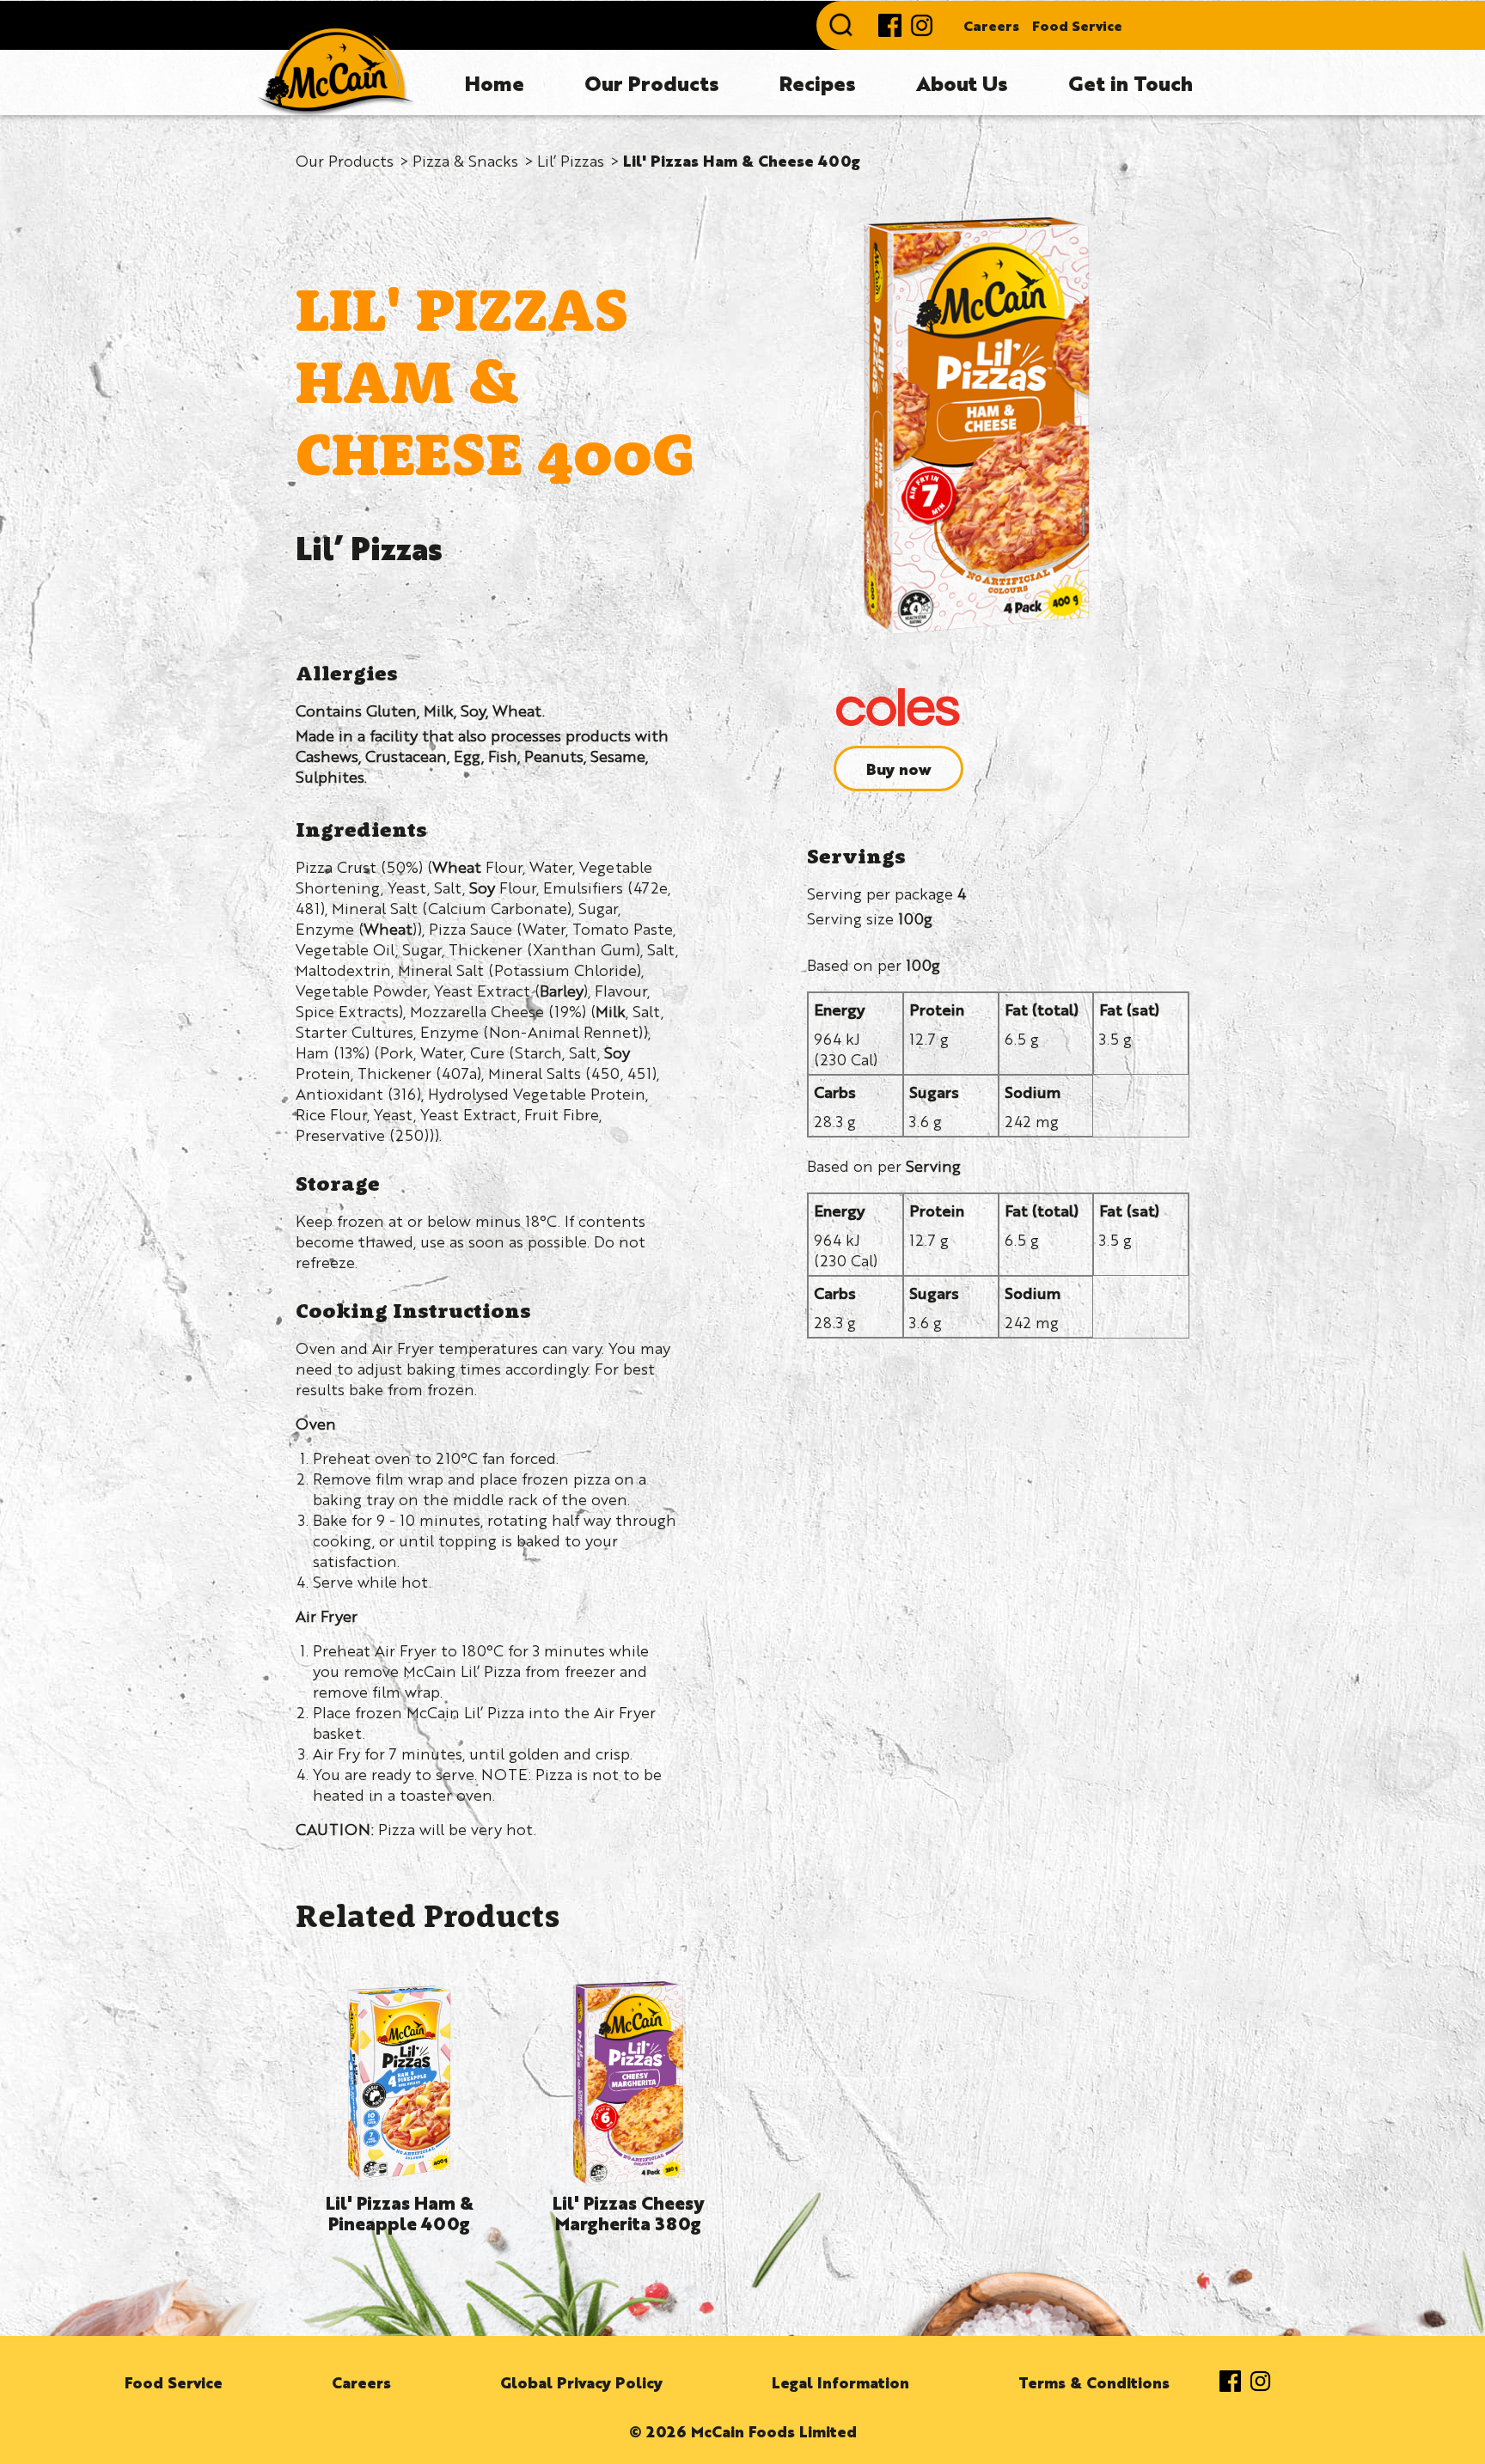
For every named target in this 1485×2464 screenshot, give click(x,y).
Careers (991, 25)
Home (495, 82)
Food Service (1077, 25)
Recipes (818, 82)
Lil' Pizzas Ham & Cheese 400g (742, 160)
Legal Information (840, 2382)
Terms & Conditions (1094, 2382)
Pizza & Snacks (465, 160)
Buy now (898, 768)
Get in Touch (1131, 82)
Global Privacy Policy (581, 2382)
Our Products (652, 82)
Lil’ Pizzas (571, 160)
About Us (962, 82)
